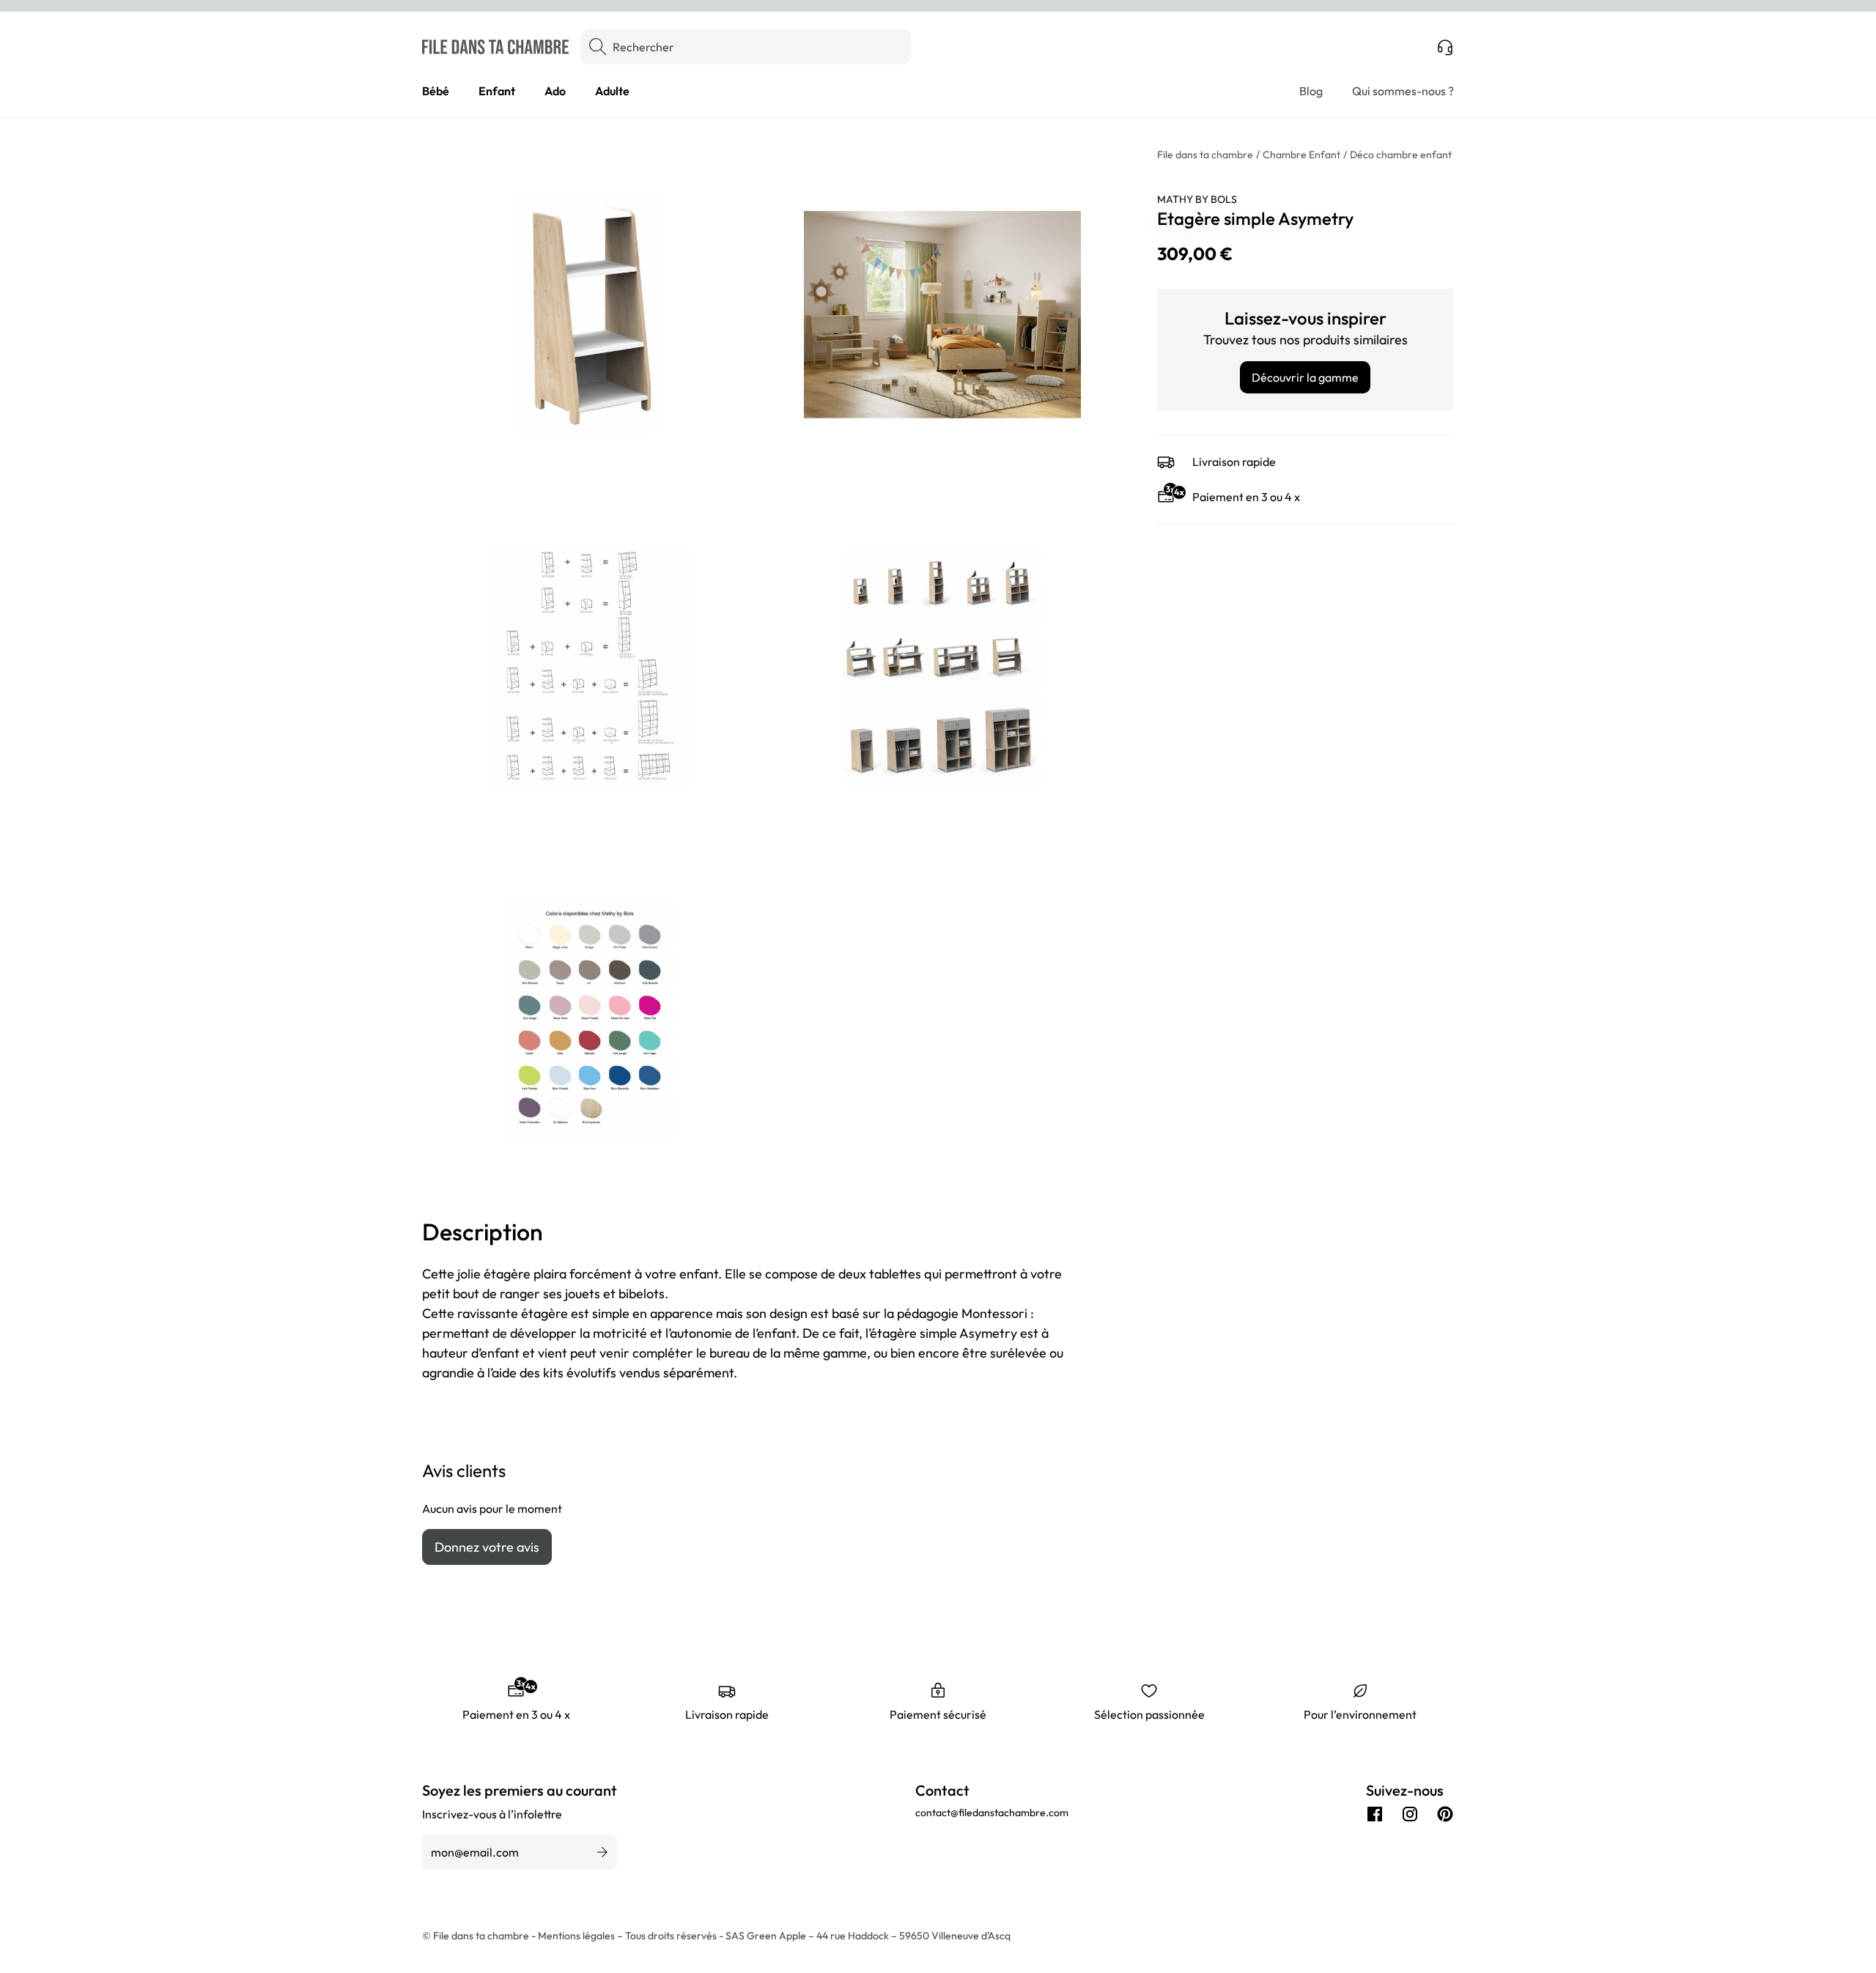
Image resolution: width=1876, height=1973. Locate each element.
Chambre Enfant (1301, 155)
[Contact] (1445, 47)
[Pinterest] (1445, 1814)
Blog (1311, 91)
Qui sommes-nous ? (1403, 91)
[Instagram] (1410, 1814)
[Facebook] (1375, 1814)
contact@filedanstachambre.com (992, 1813)
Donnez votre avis (487, 1547)
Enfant (497, 91)
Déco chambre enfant (1401, 155)
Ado (555, 91)
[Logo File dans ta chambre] (495, 47)
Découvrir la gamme (1305, 377)
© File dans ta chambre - (480, 1936)
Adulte (612, 91)
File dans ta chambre (1205, 155)
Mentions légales (577, 1936)
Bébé (436, 91)
